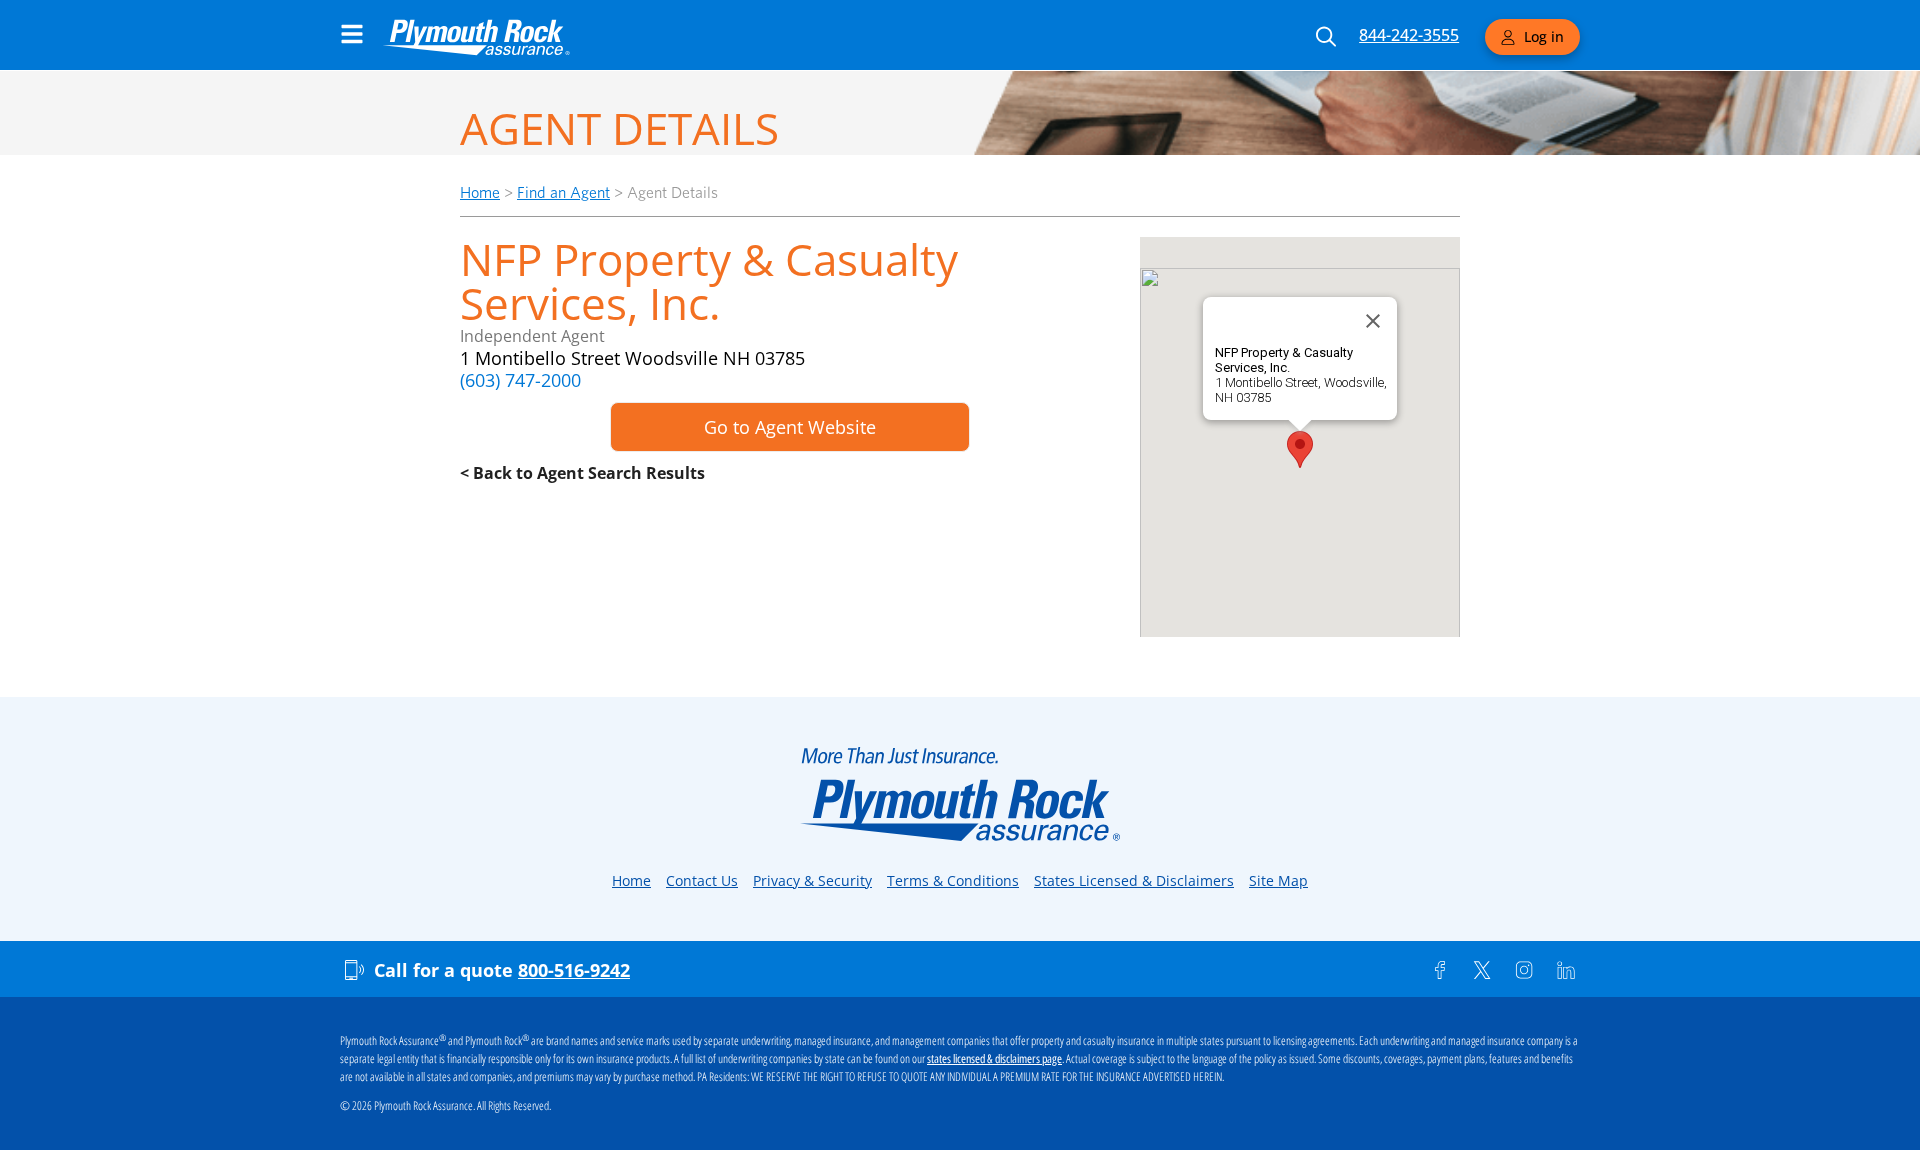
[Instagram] (1524, 970)
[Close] (1373, 321)
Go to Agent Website (790, 427)
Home (480, 192)
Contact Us (702, 880)
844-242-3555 (1409, 35)
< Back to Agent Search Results (582, 473)
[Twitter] (1482, 970)
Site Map (1278, 880)
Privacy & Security (812, 880)
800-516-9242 (574, 970)
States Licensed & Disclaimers (1134, 880)
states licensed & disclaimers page (994, 1059)
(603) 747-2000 (520, 380)
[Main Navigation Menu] (352, 34)
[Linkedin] (1566, 970)
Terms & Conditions (953, 880)
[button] (1300, 449)
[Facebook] (1440, 970)
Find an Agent (563, 192)
